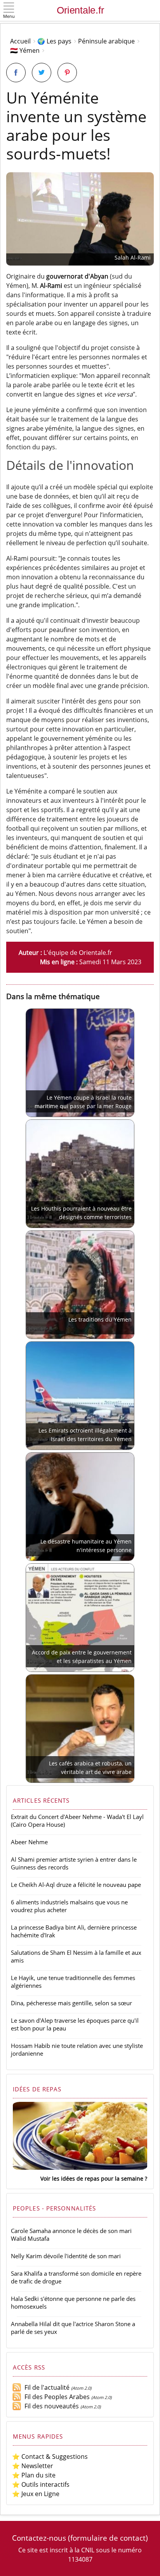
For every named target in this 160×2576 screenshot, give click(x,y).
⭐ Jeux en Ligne (36, 2494)
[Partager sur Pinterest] (67, 73)
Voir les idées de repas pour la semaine (92, 2178)
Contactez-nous (39, 2538)
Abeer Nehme (29, 1842)
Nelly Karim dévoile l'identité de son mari (66, 2256)
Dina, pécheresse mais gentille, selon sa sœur (71, 2003)
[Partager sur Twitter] (42, 73)
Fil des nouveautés (50, 2406)
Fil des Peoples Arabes (56, 2397)
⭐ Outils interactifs (41, 2484)
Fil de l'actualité (45, 2387)
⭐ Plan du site (34, 2475)
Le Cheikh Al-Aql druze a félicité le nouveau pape (76, 1885)
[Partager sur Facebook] (16, 73)
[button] (9, 11)
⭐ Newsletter (33, 2466)
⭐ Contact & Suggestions (50, 2456)
